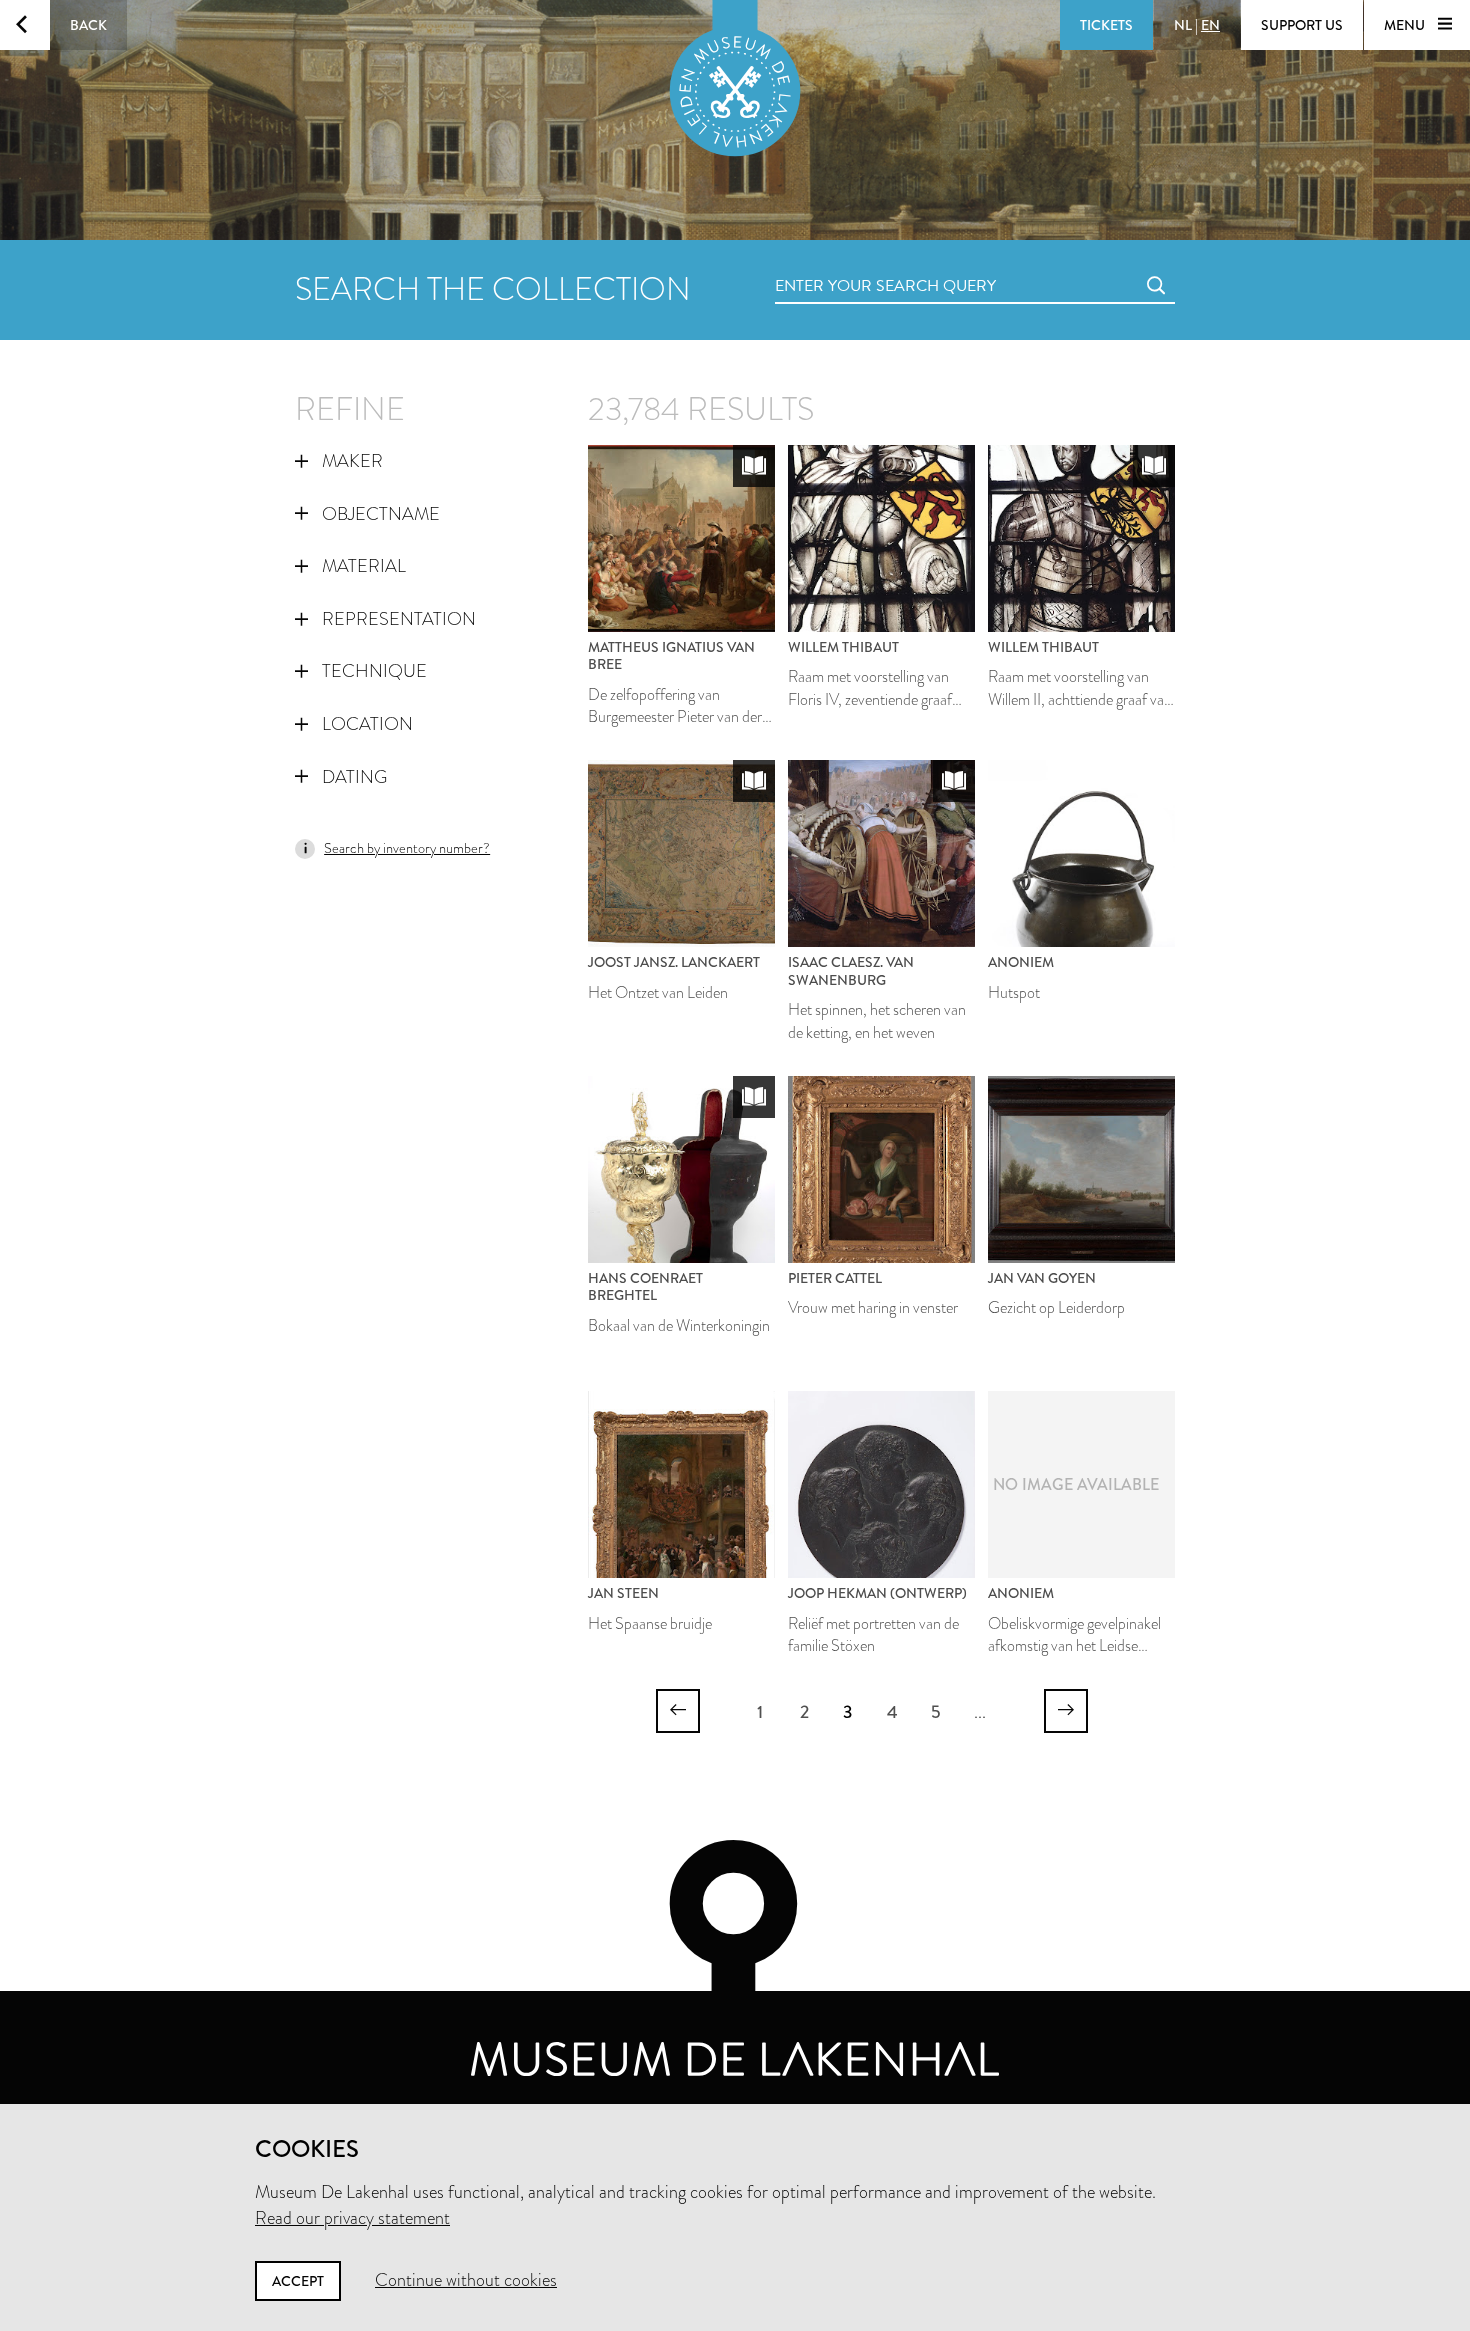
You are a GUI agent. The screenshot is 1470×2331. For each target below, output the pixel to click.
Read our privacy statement (352, 2218)
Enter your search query (845, 263)
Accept (298, 2281)
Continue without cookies (466, 2280)
